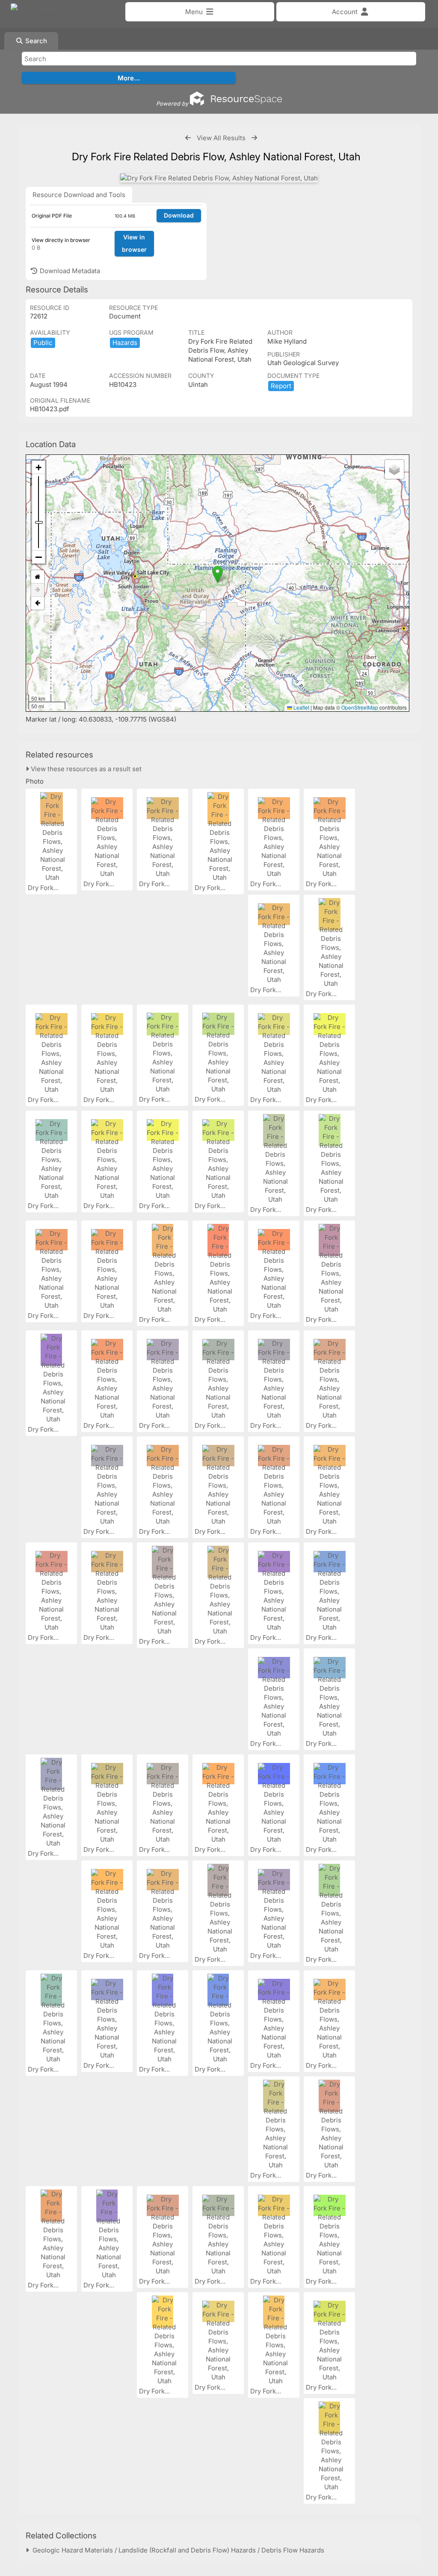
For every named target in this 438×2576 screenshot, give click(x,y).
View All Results (221, 138)
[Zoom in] (38, 467)
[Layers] (394, 469)
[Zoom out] (38, 557)
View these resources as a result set (85, 769)
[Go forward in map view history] (38, 590)
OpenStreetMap (360, 707)
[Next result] (254, 138)
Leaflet (301, 707)
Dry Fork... (44, 888)
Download (179, 215)
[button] (218, 574)
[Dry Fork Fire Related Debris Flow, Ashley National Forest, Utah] (219, 178)
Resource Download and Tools (79, 195)
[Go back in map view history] (38, 603)
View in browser (134, 243)
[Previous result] (188, 138)
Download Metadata (69, 271)
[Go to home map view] (38, 577)
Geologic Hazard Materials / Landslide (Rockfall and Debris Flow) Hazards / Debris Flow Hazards (177, 2550)
